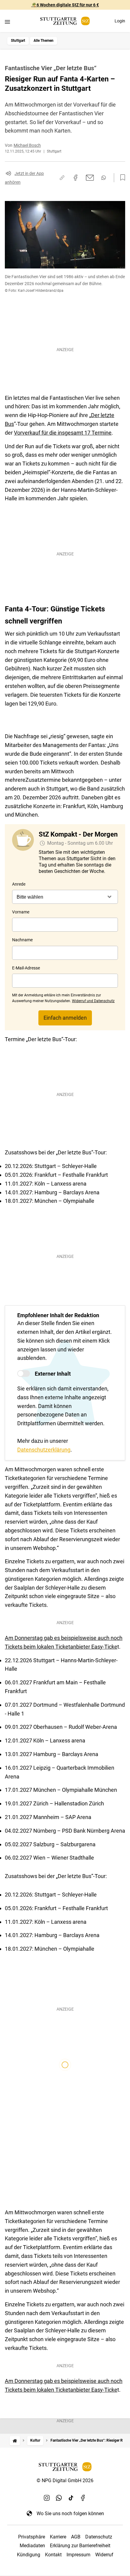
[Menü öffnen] (7, 22)
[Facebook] (83, 2498)
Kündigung (29, 2555)
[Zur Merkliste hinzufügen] (121, 178)
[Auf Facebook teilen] (76, 178)
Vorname (21, 912)
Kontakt (53, 2555)
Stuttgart (18, 41)
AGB (76, 2537)
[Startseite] (15, 2441)
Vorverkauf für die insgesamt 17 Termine (63, 433)
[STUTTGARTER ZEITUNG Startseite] (65, 21)
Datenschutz (99, 2537)
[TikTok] (71, 2498)
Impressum (78, 2555)
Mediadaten (32, 2546)
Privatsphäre (32, 2537)
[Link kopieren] (62, 178)
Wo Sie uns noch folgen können (70, 2513)
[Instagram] (47, 2498)
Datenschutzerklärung (44, 1450)
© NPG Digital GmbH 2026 (65, 2481)
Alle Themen (44, 41)
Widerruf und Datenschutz (93, 1001)
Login (120, 21)
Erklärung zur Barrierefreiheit (80, 2546)
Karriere (58, 2537)
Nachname (22, 940)
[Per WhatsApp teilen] (104, 178)
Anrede (19, 884)
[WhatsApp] (59, 2498)
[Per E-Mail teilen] (90, 178)
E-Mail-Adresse (26, 968)
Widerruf (104, 2555)
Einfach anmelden (65, 1018)
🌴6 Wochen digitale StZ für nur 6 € (65, 5)
